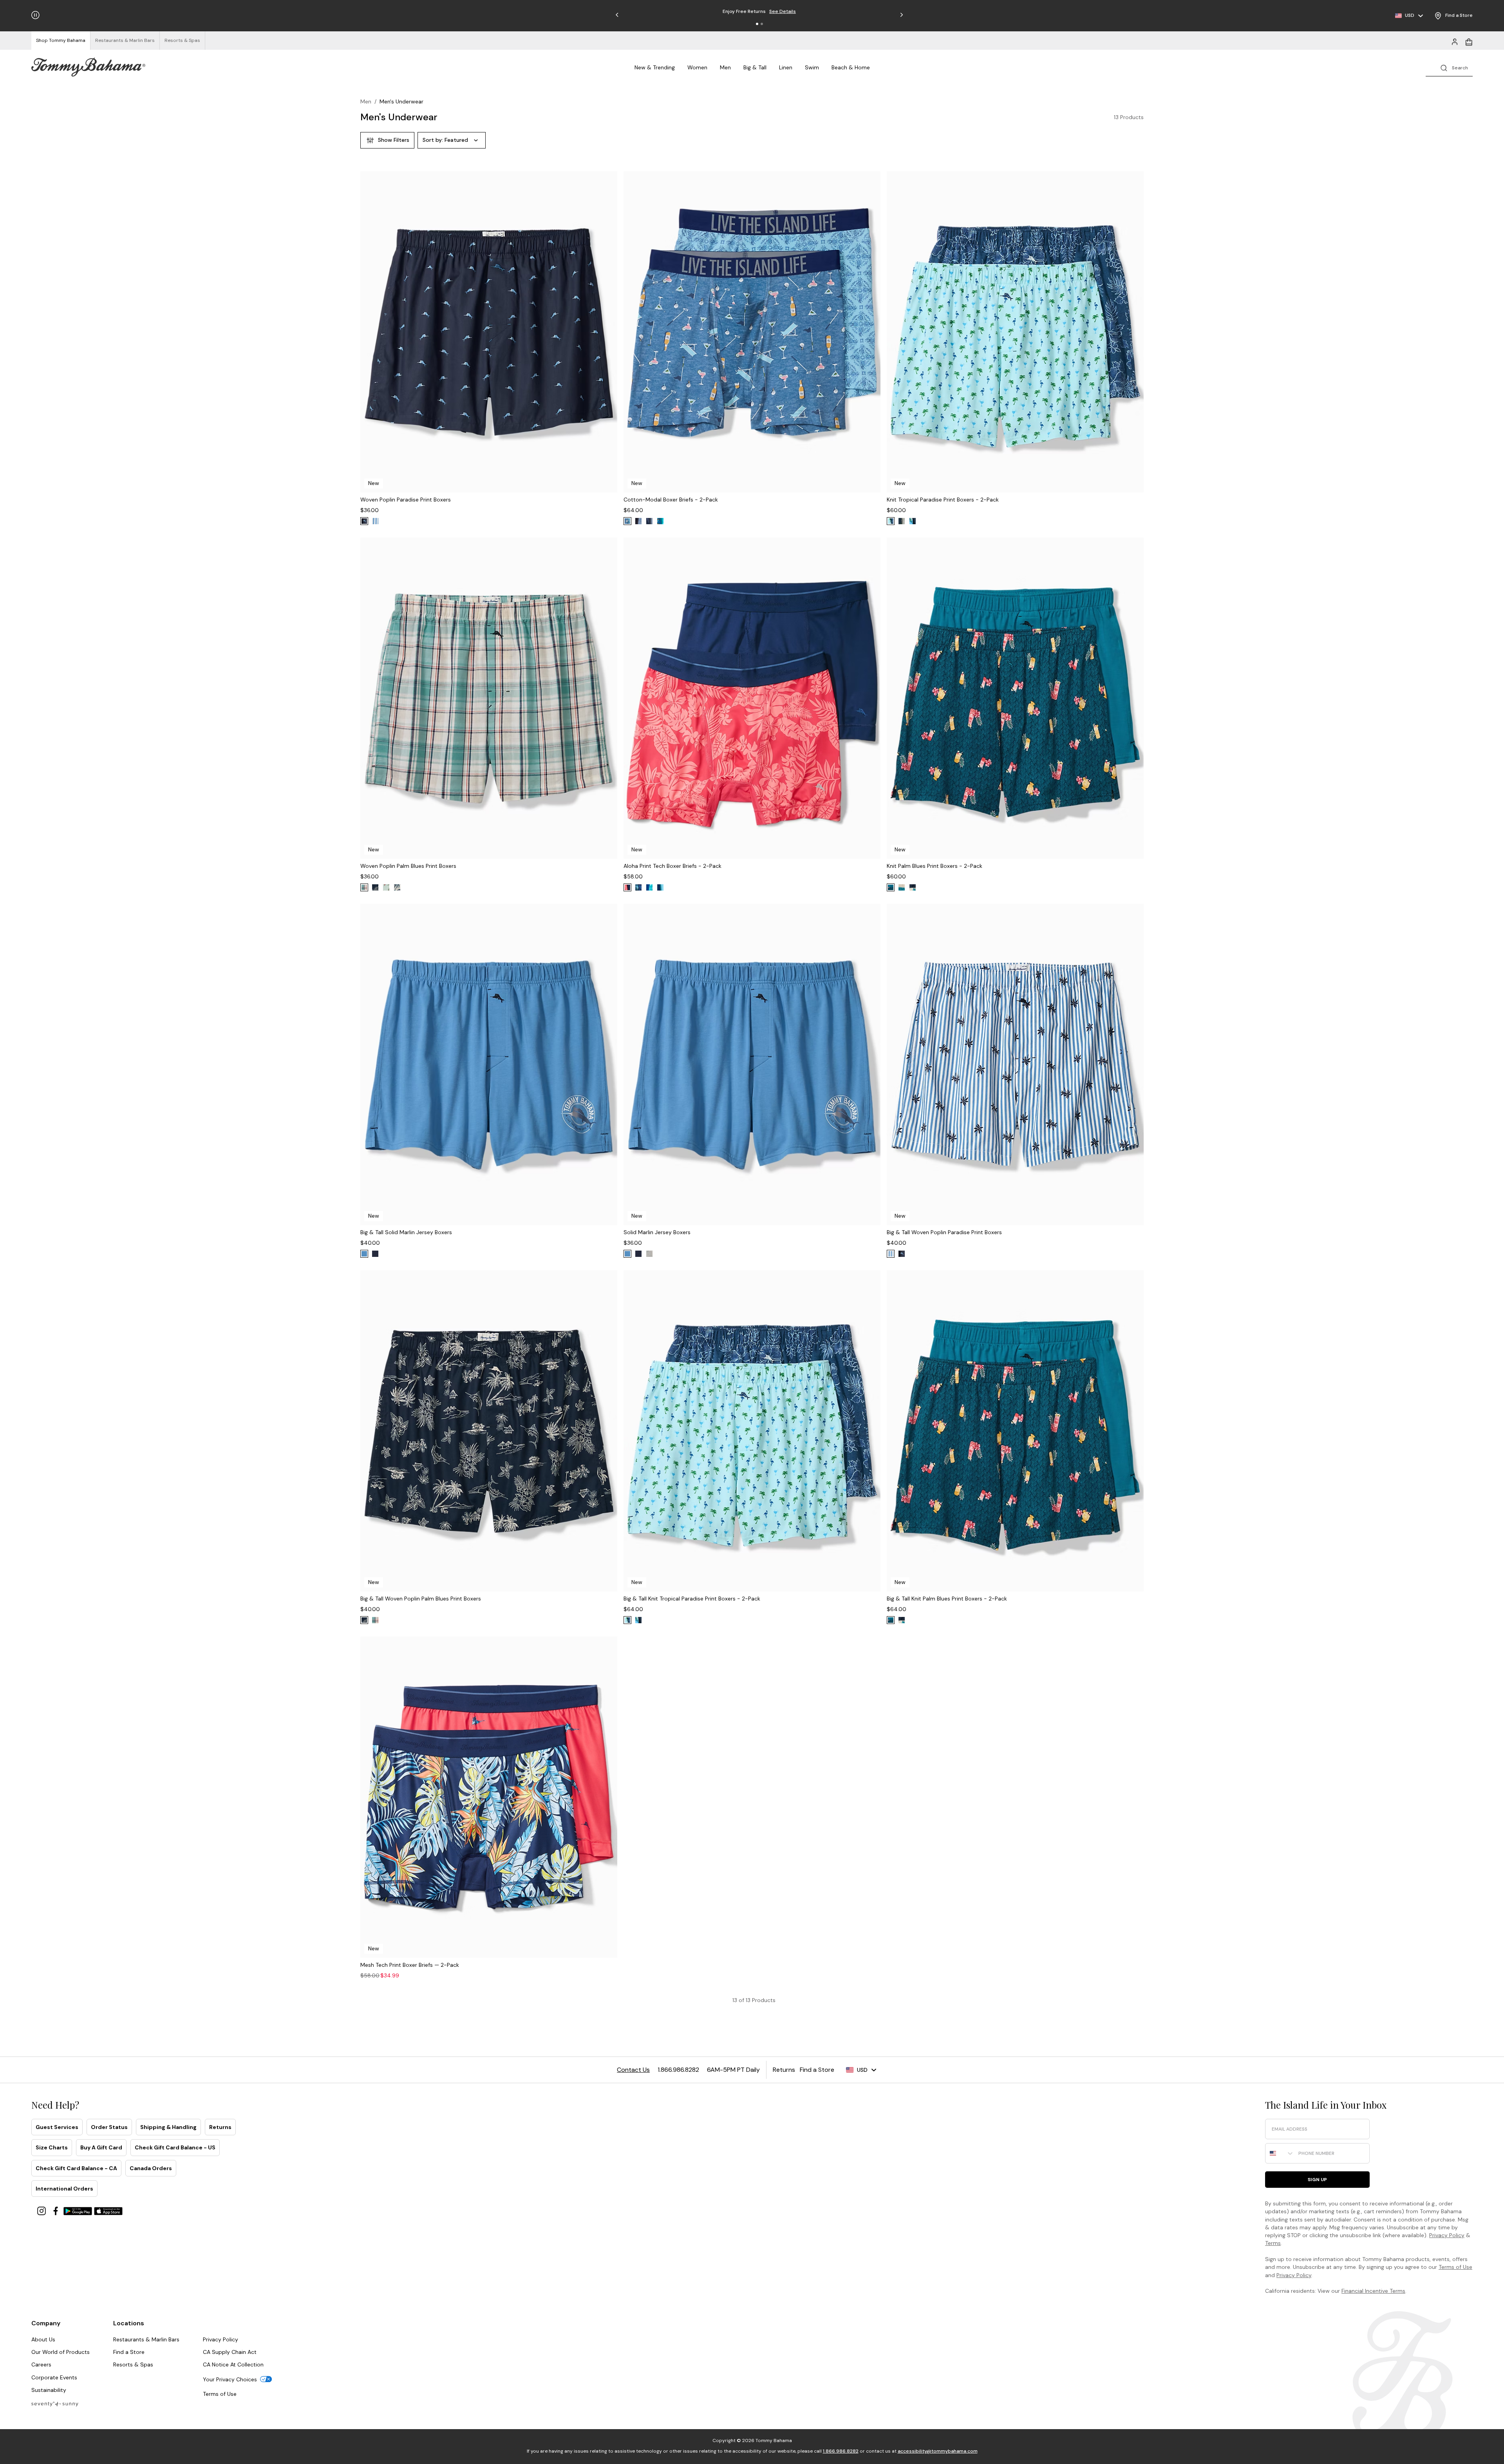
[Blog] (55, 2403)
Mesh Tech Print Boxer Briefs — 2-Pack (410, 1965)
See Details (797, 11)
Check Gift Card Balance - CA (76, 2168)
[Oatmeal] (397, 887)
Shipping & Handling (168, 2127)
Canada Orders (151, 2168)
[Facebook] (56, 2210)
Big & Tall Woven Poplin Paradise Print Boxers (944, 1232)
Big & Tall (755, 67)
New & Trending (655, 67)
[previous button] (372, 342)
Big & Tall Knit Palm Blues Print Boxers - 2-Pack (947, 1599)
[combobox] (1280, 2153)
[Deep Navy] (375, 1254)
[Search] (1449, 67)
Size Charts (52, 2147)
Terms (1273, 2243)
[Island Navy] (660, 887)
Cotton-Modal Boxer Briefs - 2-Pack (671, 500)
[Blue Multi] (660, 521)
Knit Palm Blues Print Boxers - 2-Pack (935, 866)
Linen (786, 67)
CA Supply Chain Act (230, 2352)
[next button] (606, 342)
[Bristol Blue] (364, 887)
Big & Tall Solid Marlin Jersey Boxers (406, 1232)
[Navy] (902, 521)
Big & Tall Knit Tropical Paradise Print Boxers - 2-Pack (692, 1599)
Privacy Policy (1447, 2235)
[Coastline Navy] (638, 887)
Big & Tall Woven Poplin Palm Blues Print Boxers (421, 1599)
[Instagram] (42, 2210)
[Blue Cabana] (375, 521)
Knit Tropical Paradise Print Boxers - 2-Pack (943, 500)
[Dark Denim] (649, 521)
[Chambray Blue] (386, 887)
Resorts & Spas (133, 2364)
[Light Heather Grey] (649, 1254)
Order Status (109, 2127)
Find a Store (129, 2352)
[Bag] (1469, 41)
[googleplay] (79, 2210)
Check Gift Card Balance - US (175, 2147)
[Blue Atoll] (913, 521)
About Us (43, 2339)
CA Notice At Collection (233, 2364)
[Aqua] (649, 887)
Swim (812, 67)
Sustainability (49, 2390)
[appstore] (108, 2210)
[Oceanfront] (891, 521)
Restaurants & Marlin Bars (146, 2339)
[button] (757, 24)
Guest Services (57, 2127)
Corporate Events (54, 2377)
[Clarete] (627, 887)
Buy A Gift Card (101, 2147)
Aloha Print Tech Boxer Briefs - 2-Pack (672, 866)
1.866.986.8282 (841, 2451)
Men (725, 67)
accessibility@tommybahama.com (938, 2451)
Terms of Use (1455, 2267)
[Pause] (35, 15)
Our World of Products (61, 2352)
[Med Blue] (364, 1254)
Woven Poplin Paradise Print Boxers (406, 500)
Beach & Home (851, 67)
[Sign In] (1455, 41)
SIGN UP (1317, 2180)
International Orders (64, 2189)
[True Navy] (364, 521)
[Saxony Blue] (902, 887)
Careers (41, 2364)
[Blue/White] (638, 521)
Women (697, 67)
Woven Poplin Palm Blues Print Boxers (408, 866)
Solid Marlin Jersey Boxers (657, 1232)
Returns (220, 2127)
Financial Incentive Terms (1373, 2291)
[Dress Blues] (375, 887)
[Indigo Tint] (627, 521)
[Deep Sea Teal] (891, 887)
